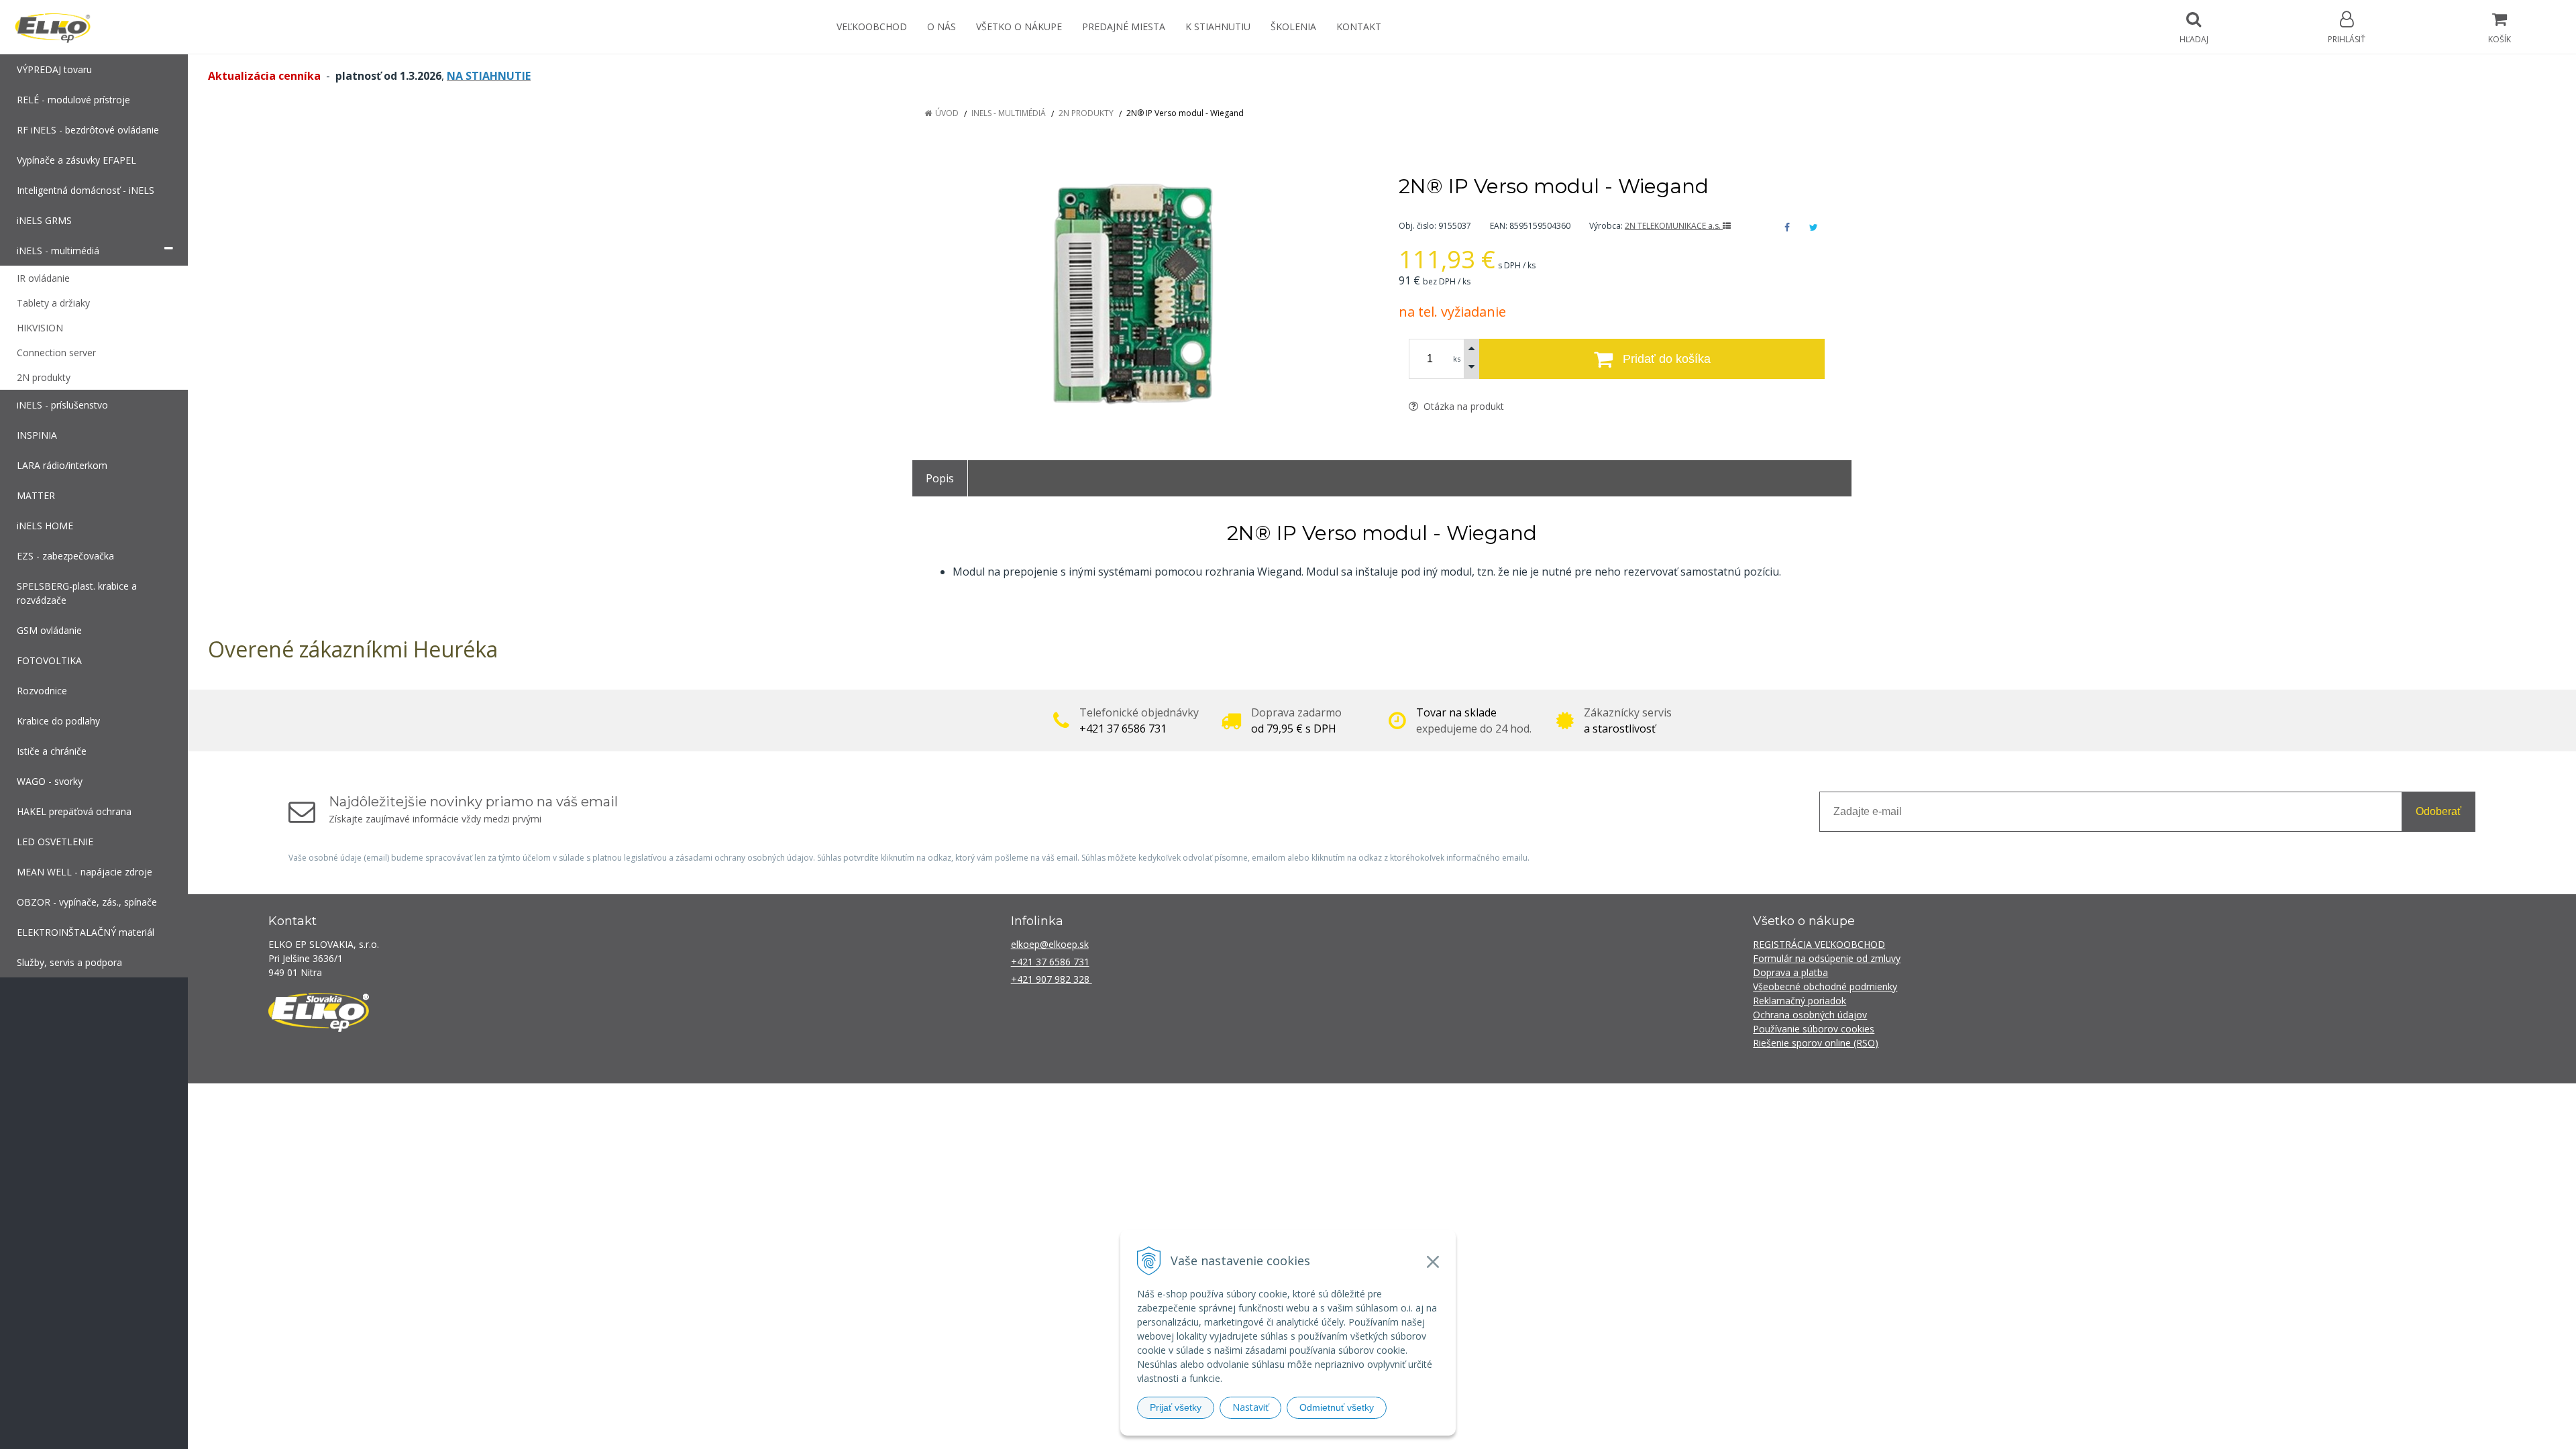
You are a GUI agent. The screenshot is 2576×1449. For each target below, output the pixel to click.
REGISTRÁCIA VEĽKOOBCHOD (1819, 944)
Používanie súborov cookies (1814, 1029)
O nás (942, 26)
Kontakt (1359, 26)
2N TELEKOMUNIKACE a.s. (1674, 226)
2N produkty (1086, 113)
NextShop (1357, 1103)
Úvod (947, 113)
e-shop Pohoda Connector (1437, 1103)
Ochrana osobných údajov (1810, 1015)
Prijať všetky (1176, 1407)
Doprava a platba (1790, 972)
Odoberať (2438, 811)
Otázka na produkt (1462, 406)
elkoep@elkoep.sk (1050, 944)
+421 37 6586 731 (1050, 962)
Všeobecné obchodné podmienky (1825, 986)
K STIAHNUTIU (1218, 26)
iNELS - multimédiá (1009, 113)
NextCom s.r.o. (1529, 1103)
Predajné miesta (1124, 26)
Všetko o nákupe (1019, 26)
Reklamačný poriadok (1800, 1001)
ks (1457, 359)
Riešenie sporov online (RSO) (1816, 1043)
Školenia (1293, 26)
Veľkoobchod (872, 26)
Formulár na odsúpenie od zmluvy (1827, 958)
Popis (940, 478)
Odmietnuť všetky (1337, 1407)
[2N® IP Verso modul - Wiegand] (1139, 295)
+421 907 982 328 (1052, 979)
